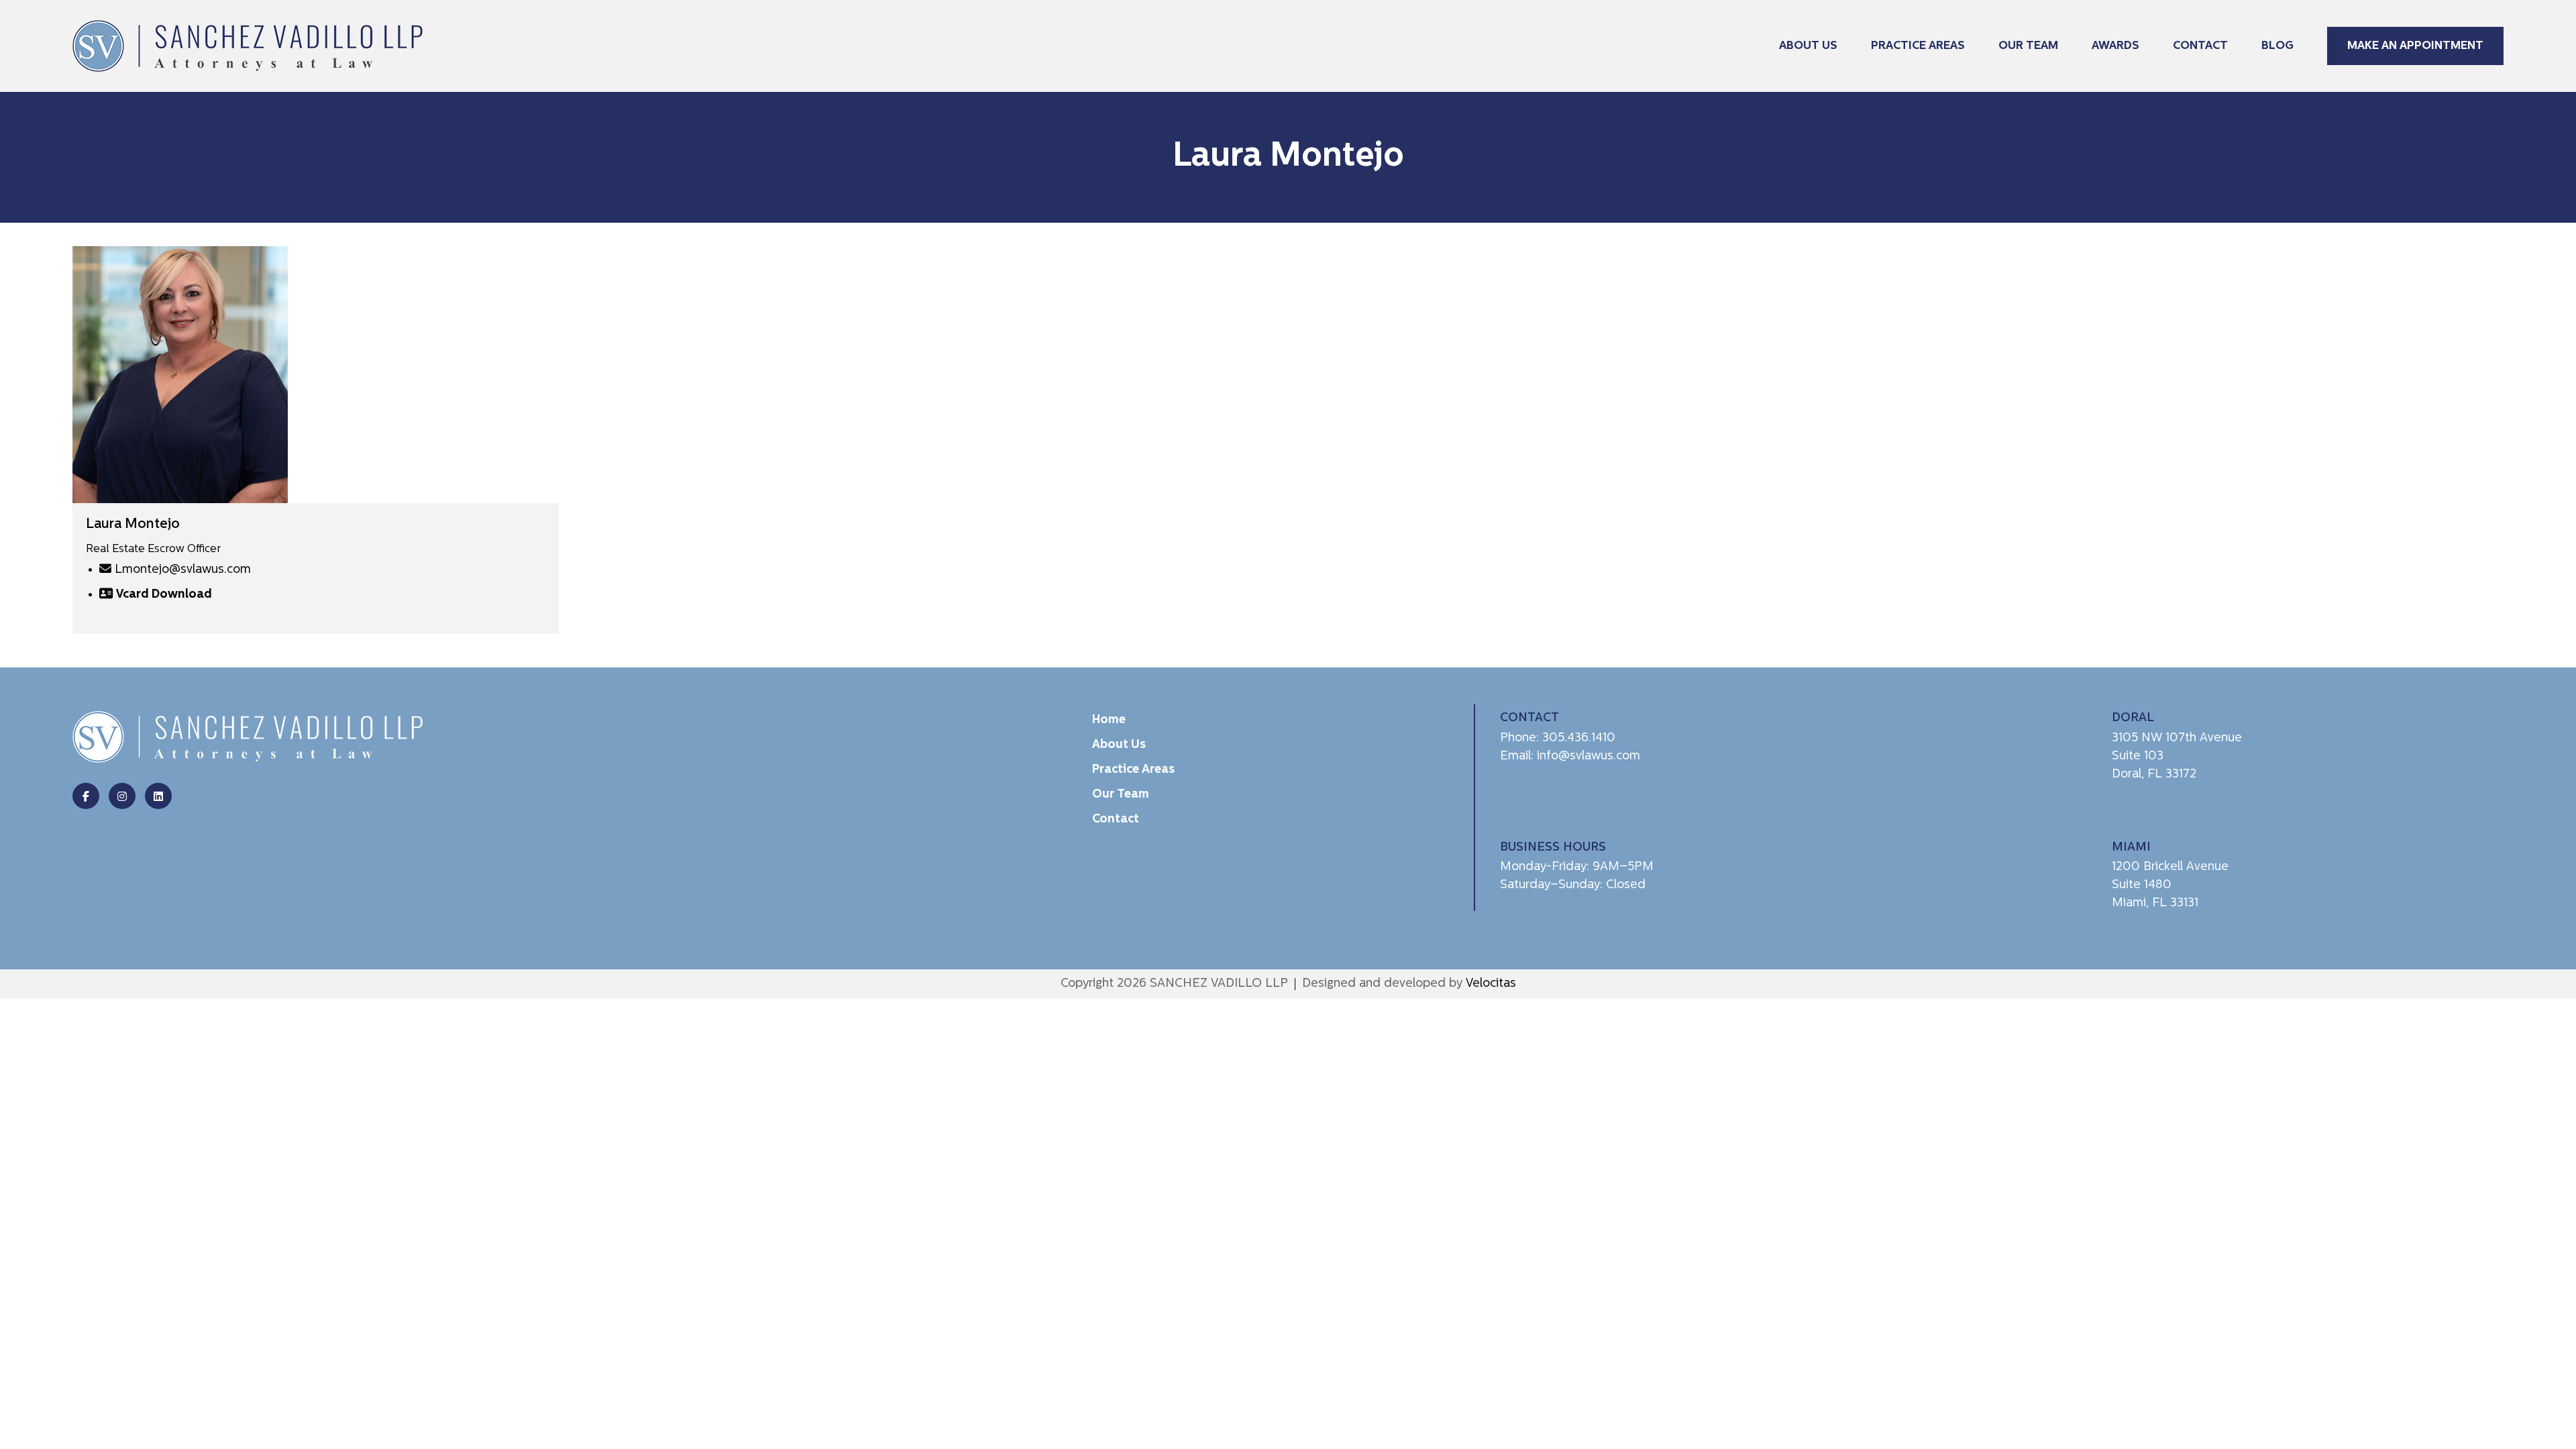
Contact (2200, 46)
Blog (2277, 46)
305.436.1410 (1579, 738)
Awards (2115, 46)
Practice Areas (1918, 46)
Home (1109, 720)
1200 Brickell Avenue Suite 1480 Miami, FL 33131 (2170, 885)
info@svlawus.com (1589, 756)
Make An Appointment (2415, 46)
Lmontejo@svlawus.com (183, 570)
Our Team (2028, 46)
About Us (1808, 46)
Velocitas (1491, 984)
